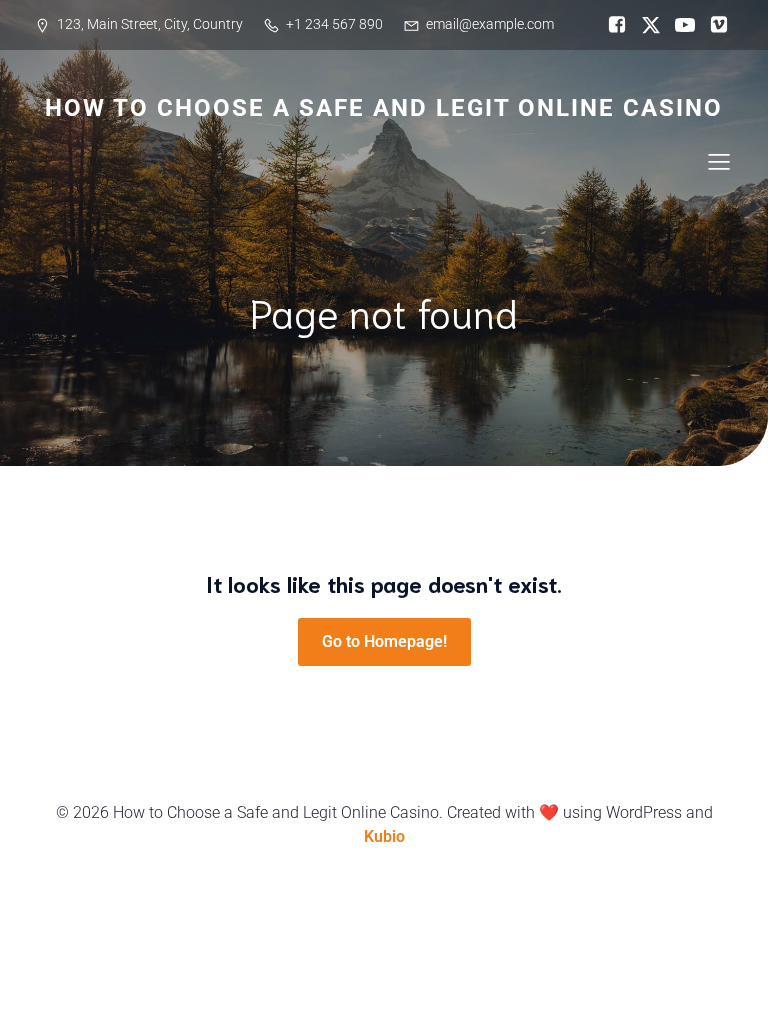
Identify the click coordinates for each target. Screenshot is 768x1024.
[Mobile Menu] (719, 161)
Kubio (384, 836)
